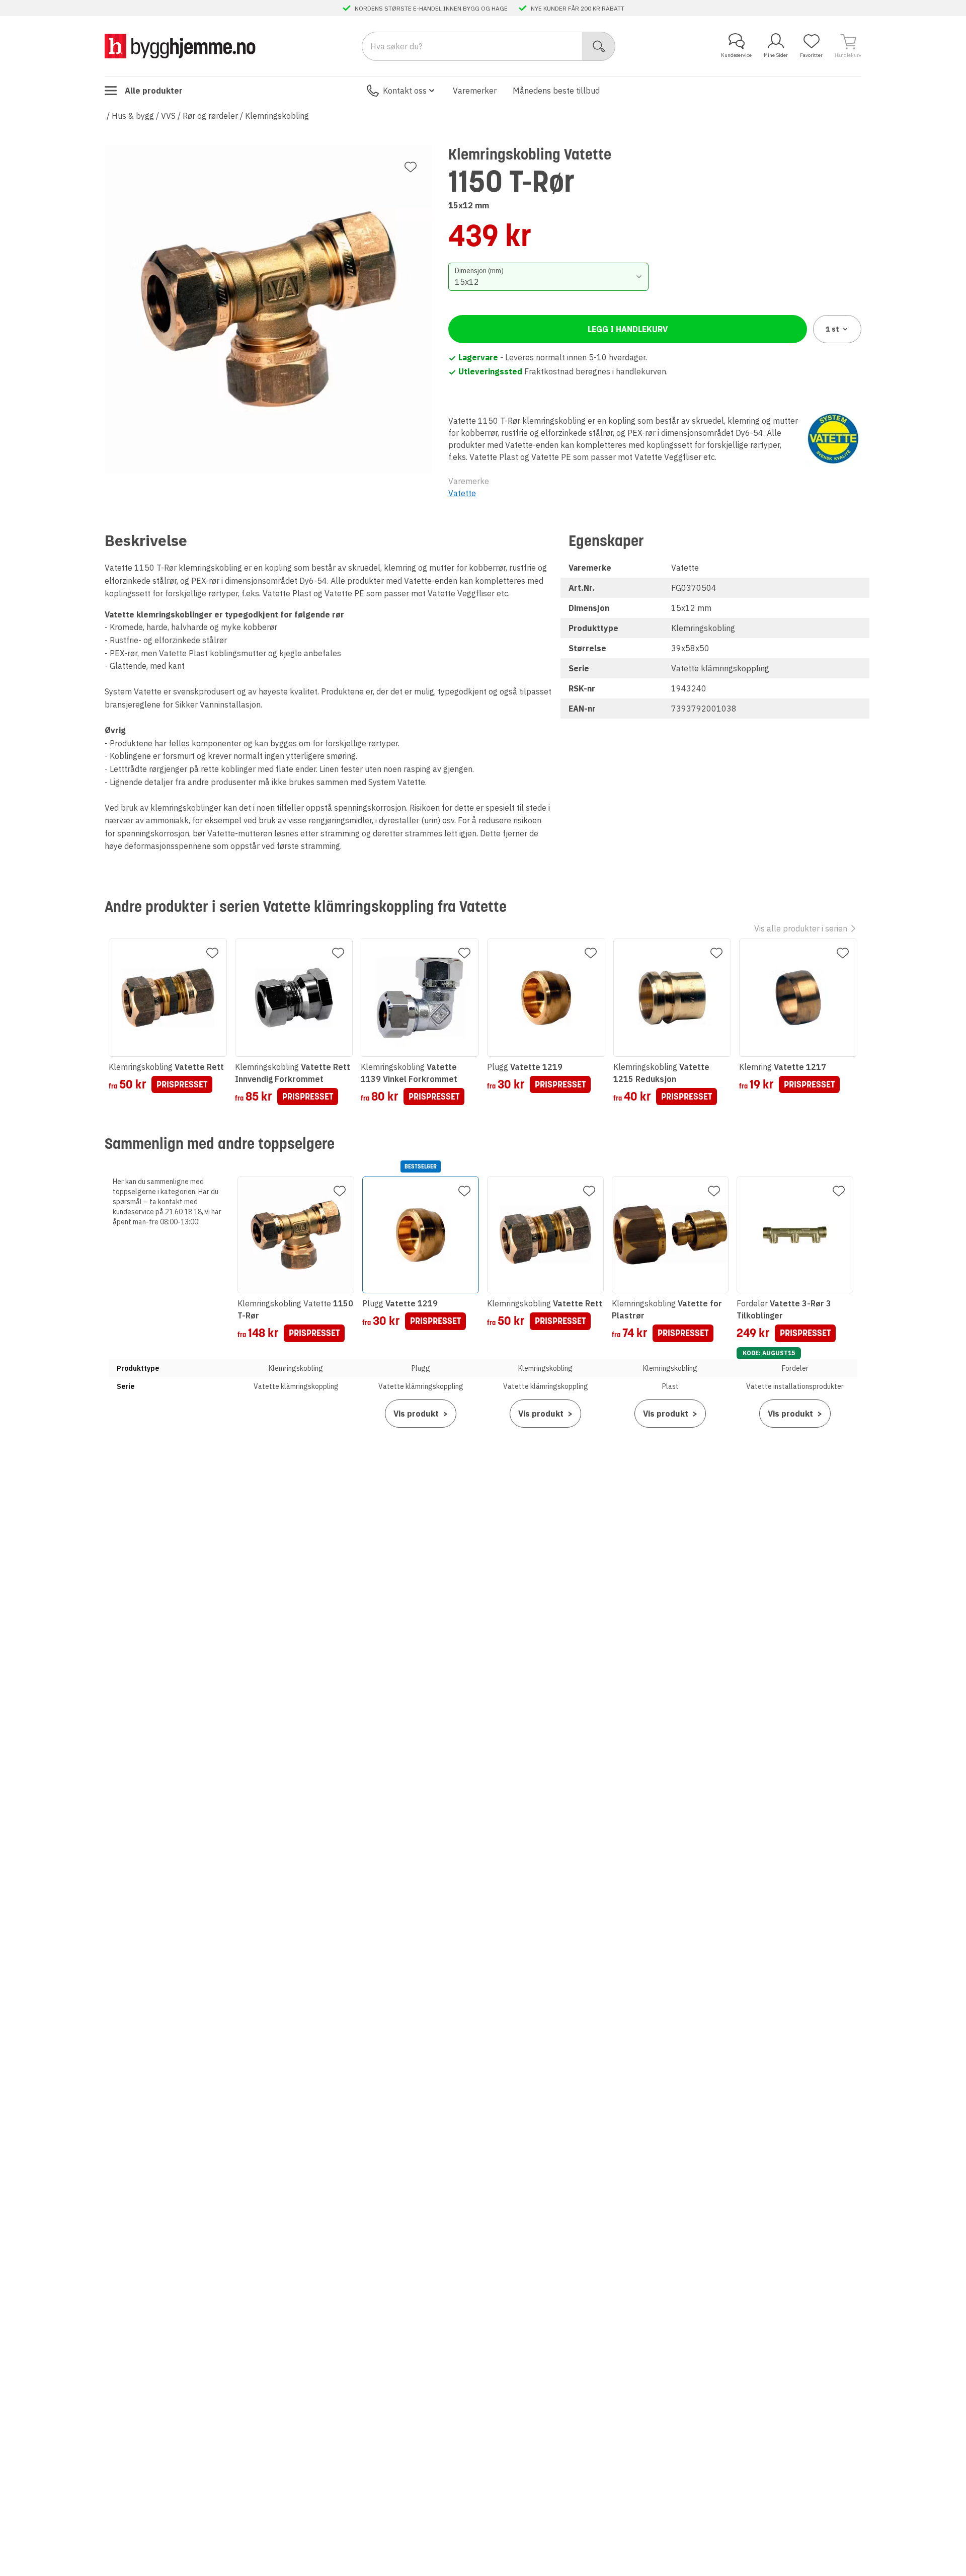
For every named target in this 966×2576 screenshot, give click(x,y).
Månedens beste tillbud (556, 91)
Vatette (462, 493)
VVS (168, 116)
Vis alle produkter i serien (801, 928)
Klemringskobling (277, 116)
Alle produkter (154, 91)
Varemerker (475, 91)
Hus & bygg (133, 116)
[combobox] (549, 277)
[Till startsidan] (180, 46)
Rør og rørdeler (210, 116)
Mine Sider (776, 55)
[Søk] (599, 46)
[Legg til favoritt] (411, 167)
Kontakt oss (405, 91)
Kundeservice (736, 55)
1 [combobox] (832, 329)
